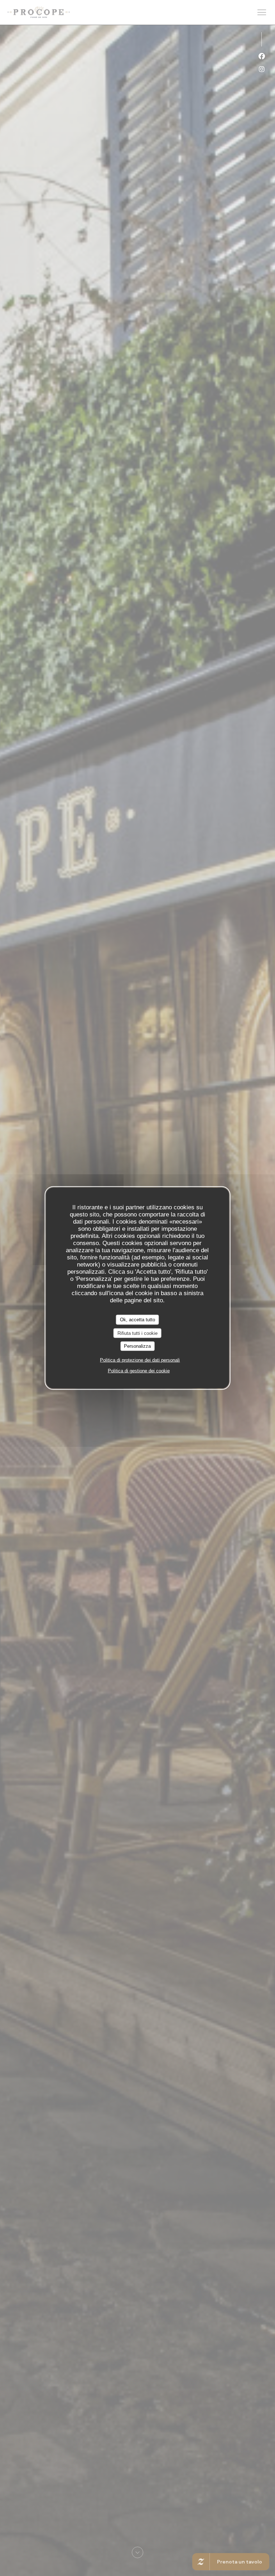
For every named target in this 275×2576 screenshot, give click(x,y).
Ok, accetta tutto (137, 1320)
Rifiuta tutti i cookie (137, 1333)
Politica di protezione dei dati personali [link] (140, 1360)
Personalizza (137, 1346)
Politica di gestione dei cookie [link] (139, 1370)
